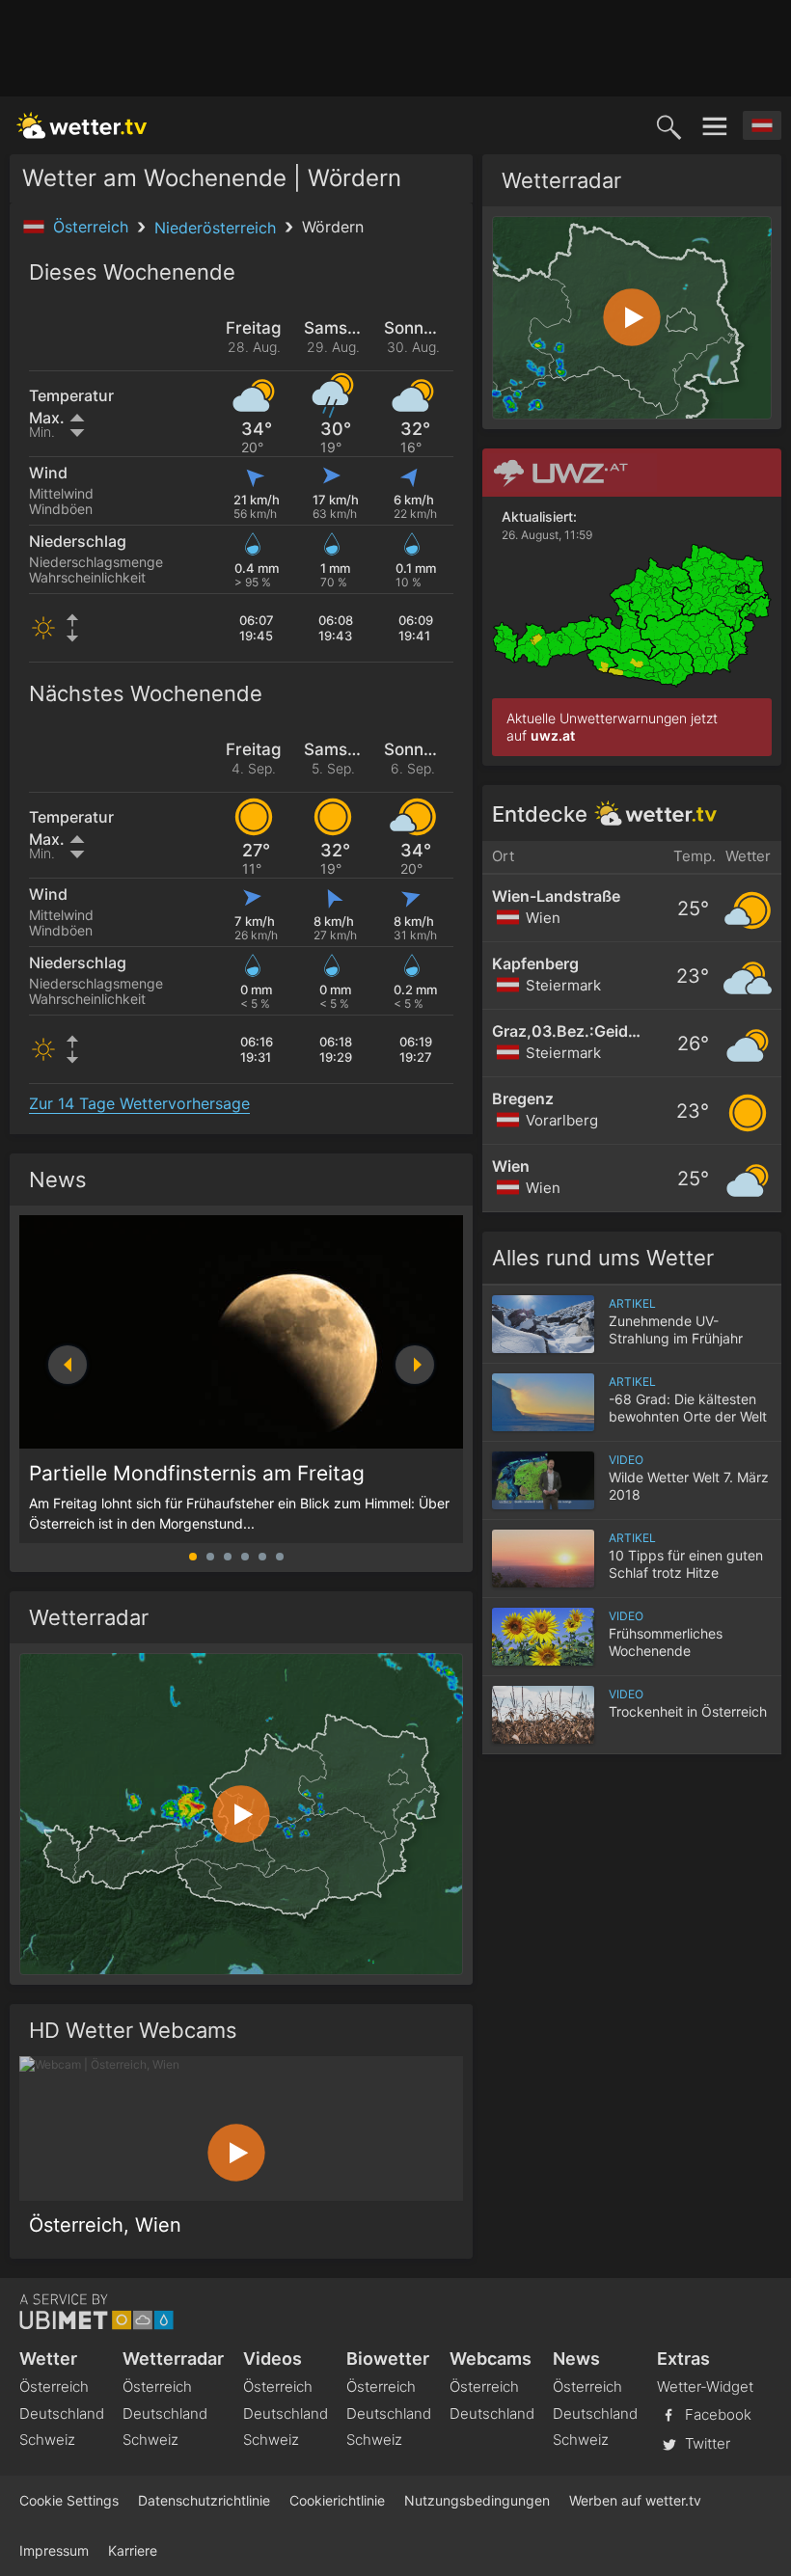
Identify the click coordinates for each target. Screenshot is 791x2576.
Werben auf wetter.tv (635, 2500)
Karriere (133, 2550)
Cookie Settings (69, 2500)
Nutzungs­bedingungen (477, 2500)
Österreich (93, 227)
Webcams (491, 2359)
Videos (273, 2359)
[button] (415, 1365)
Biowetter (388, 2359)
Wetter (48, 2359)
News (58, 1180)
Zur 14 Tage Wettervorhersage (139, 1103)
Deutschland (62, 2413)
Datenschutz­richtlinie (204, 2500)
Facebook (716, 2413)
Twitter (706, 2442)
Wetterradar (173, 2359)
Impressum (54, 2550)
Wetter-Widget (705, 2386)
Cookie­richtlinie (337, 2500)
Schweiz (47, 2440)
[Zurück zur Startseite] (82, 125)
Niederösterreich (218, 228)
